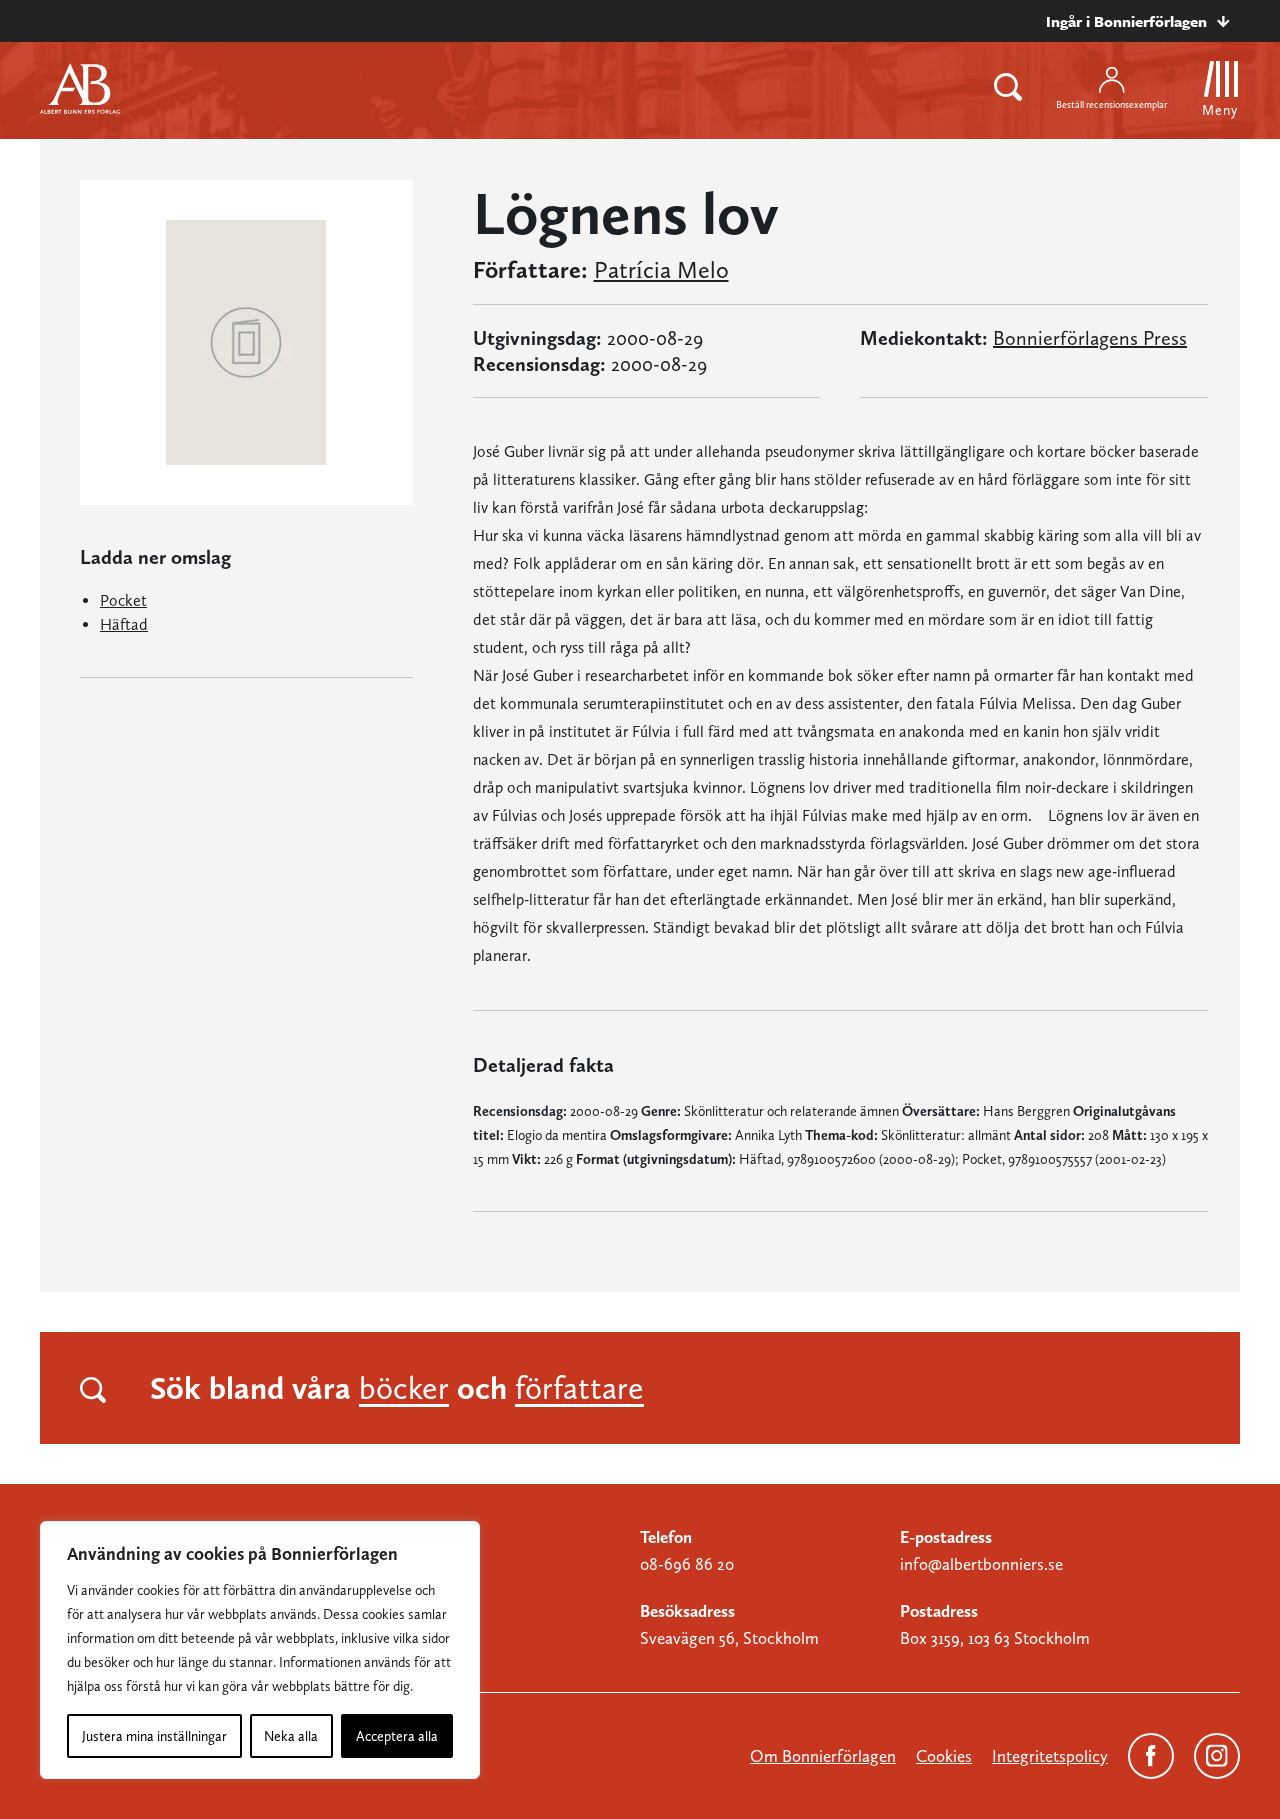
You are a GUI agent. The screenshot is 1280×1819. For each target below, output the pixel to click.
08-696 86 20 (687, 1564)
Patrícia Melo (661, 270)
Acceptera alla (397, 1736)
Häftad (124, 624)
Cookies (944, 1756)
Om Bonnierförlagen (823, 1756)
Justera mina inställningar (154, 1736)
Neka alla (291, 1736)
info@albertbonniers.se (981, 1564)
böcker (404, 1388)
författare (579, 1388)
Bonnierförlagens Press (1090, 338)
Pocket (123, 600)
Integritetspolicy (1050, 1756)
